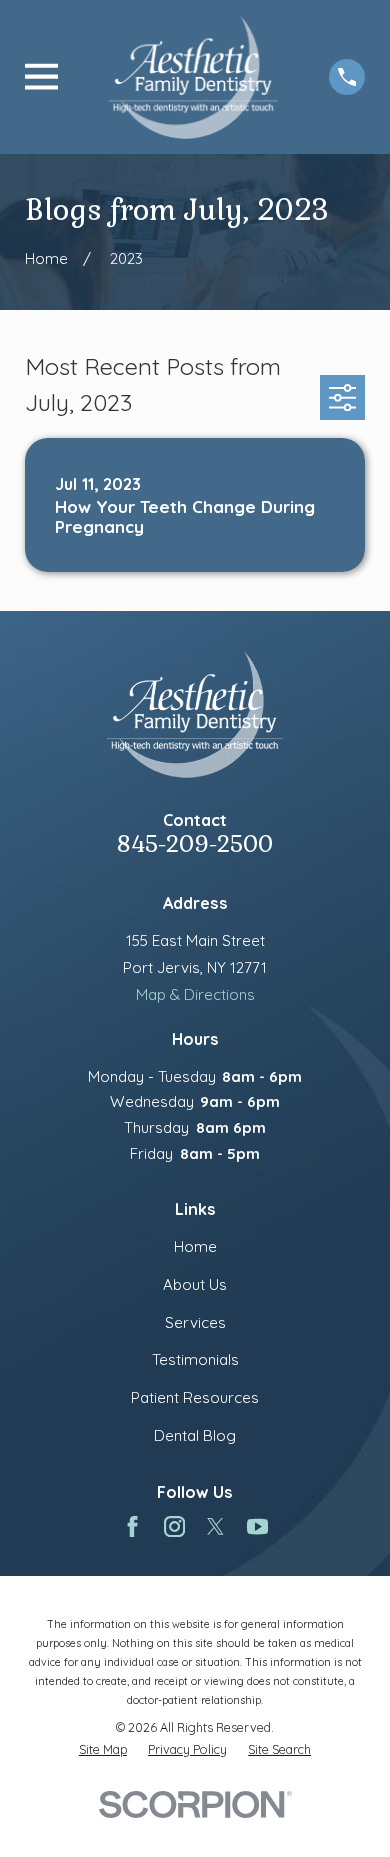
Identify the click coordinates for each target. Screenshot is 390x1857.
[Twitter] (215, 1526)
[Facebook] (132, 1526)
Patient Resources (195, 1397)
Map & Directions (195, 994)
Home (195, 1246)
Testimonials (195, 1359)
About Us (195, 1284)
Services (195, 1322)
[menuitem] (103, 1749)
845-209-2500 (195, 844)
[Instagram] (174, 1526)
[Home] (193, 76)
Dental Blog (195, 1435)
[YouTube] (257, 1526)
